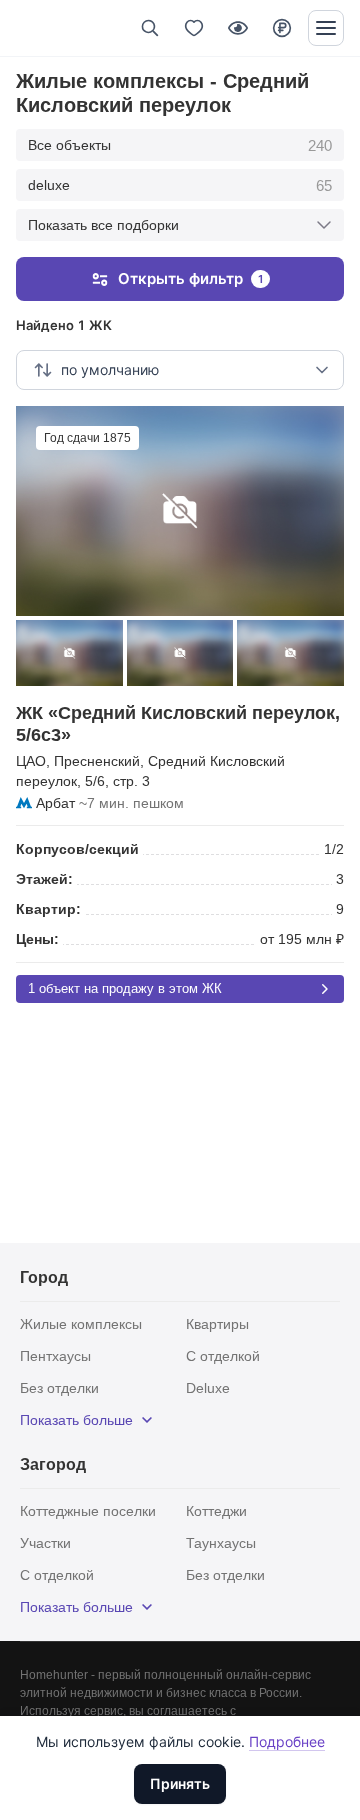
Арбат (55, 803)
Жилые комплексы (81, 1324)
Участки (45, 1543)
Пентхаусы (55, 1356)
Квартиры (217, 1324)
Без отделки (59, 1388)
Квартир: (48, 909)
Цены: (37, 939)
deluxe (180, 185)
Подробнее (287, 1741)
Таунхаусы (221, 1543)
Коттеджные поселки (88, 1511)
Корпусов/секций (77, 849)
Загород (53, 1464)
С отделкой (223, 1356)
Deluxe (208, 1388)
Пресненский (97, 761)
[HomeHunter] (48, 28)
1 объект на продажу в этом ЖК (125, 988)
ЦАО (31, 761)
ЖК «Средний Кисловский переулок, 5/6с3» (178, 724)
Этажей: (44, 879)
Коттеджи (216, 1511)
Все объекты (180, 145)
